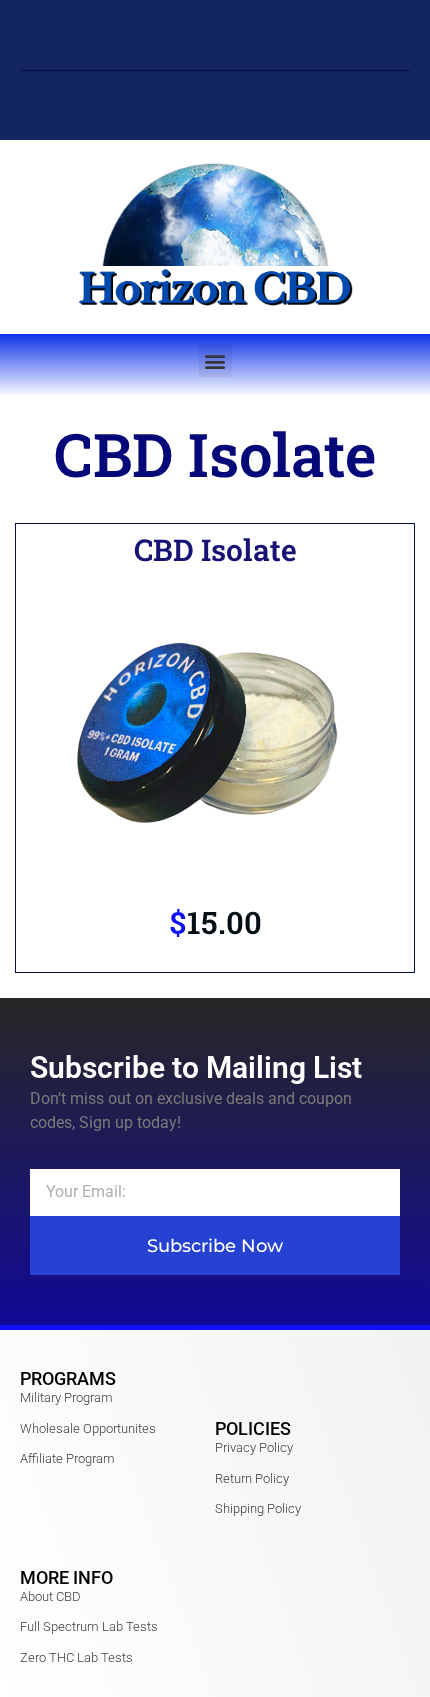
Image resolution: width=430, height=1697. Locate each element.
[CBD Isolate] (215, 728)
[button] (215, 360)
